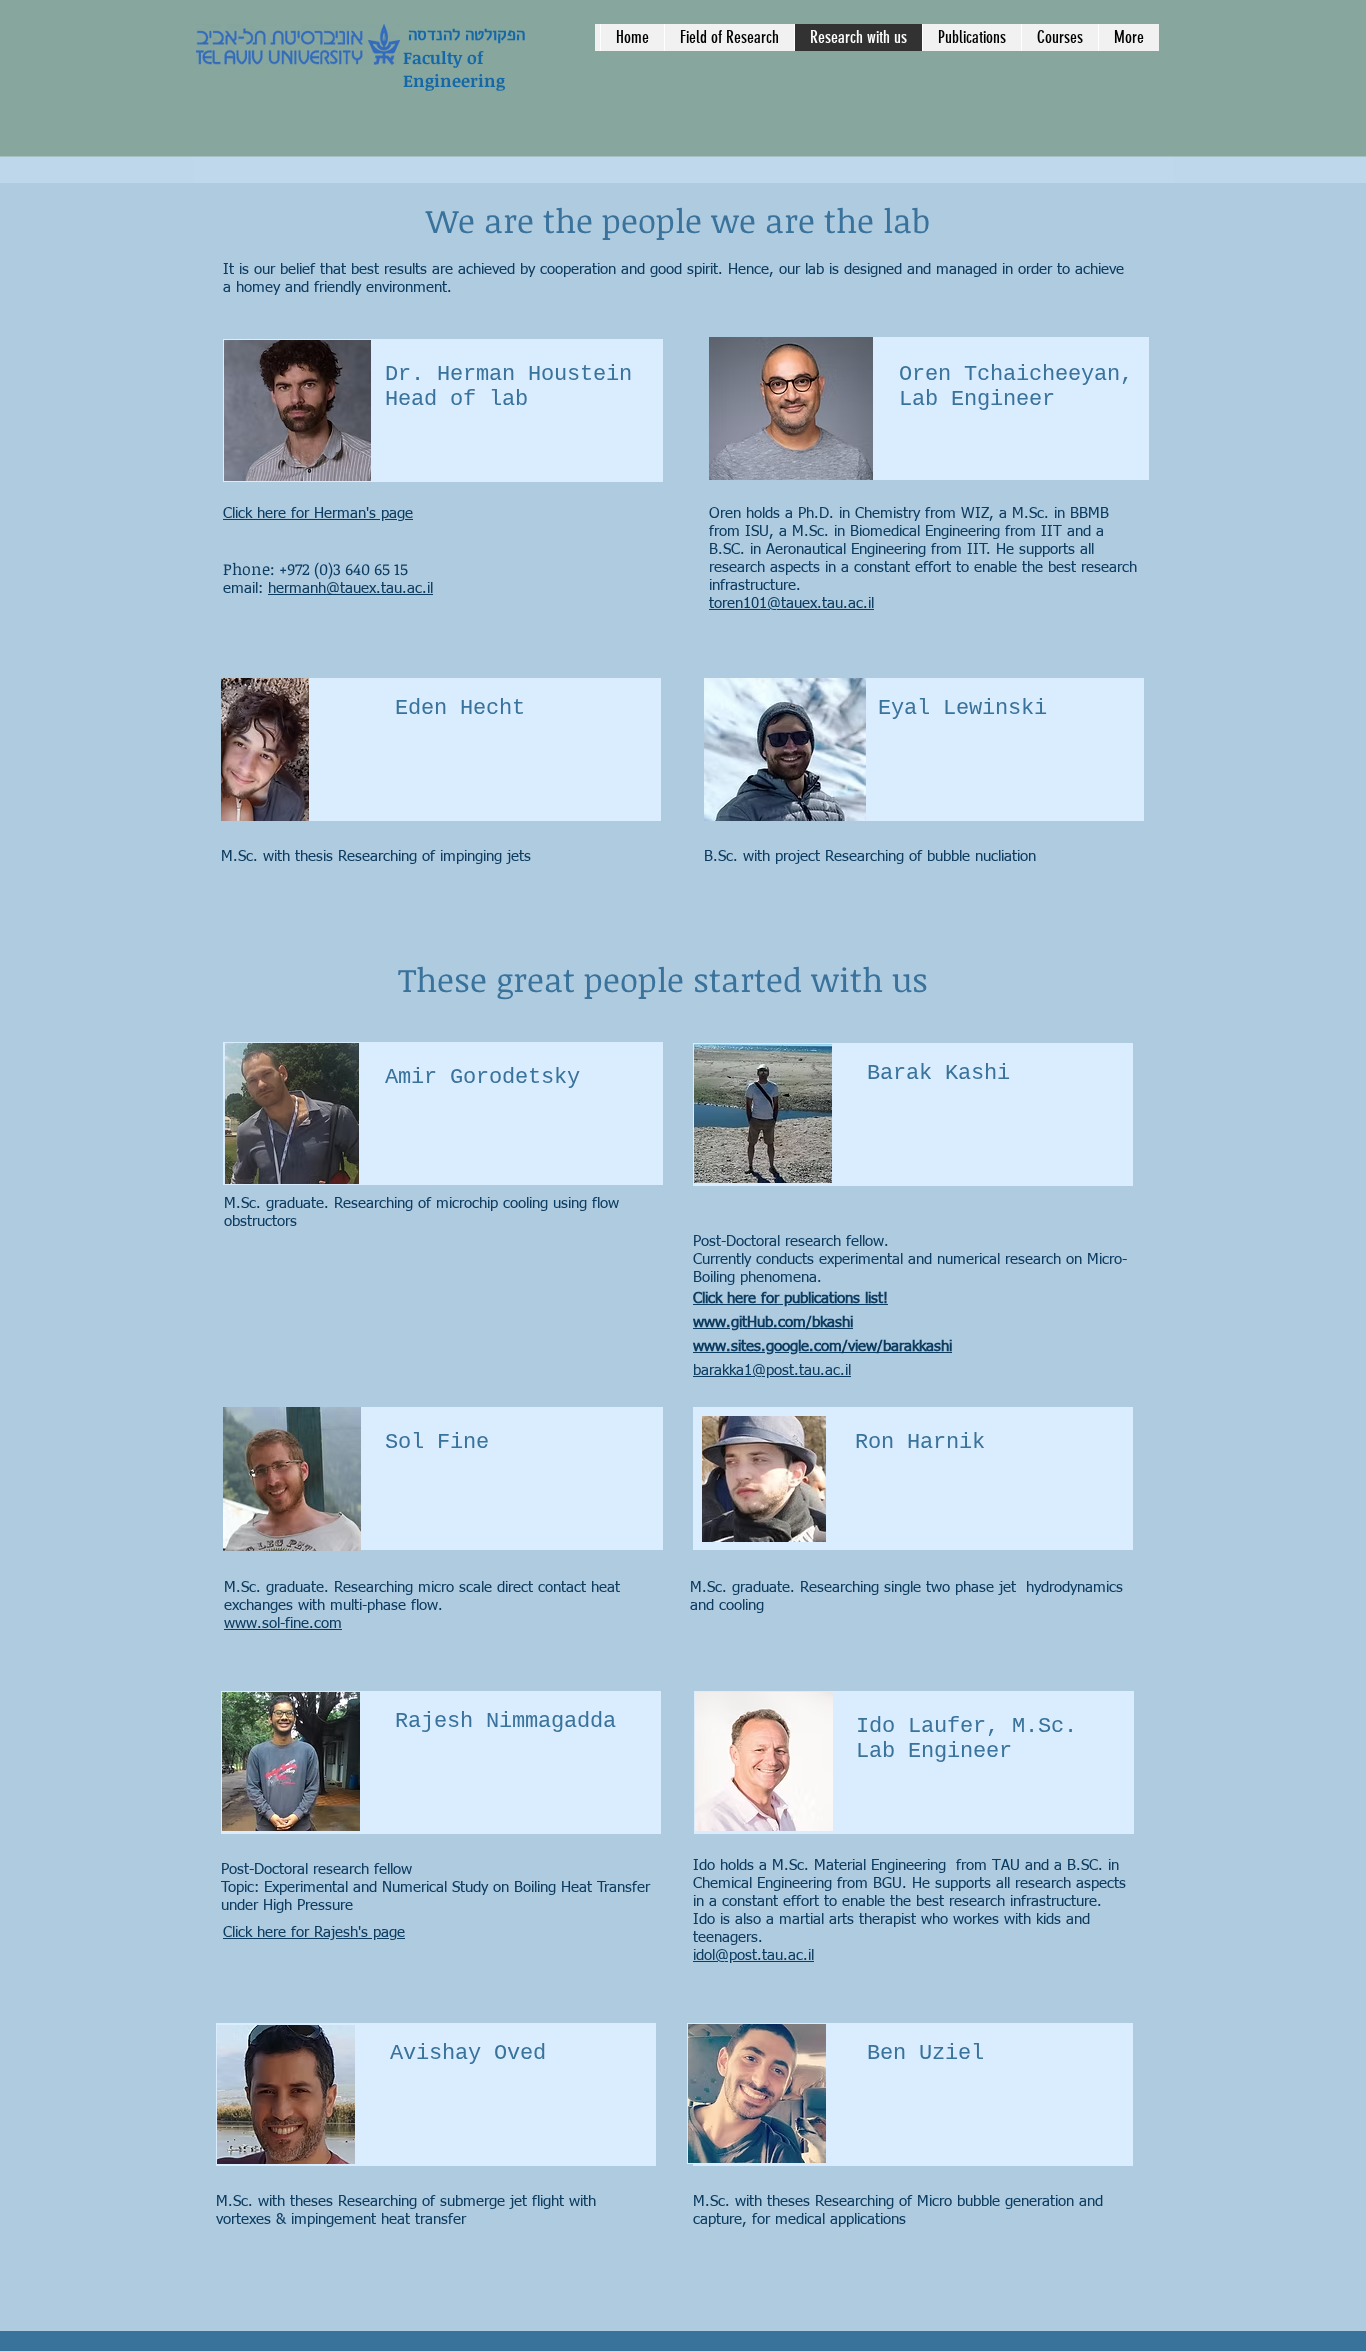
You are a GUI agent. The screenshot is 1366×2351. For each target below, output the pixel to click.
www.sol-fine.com (283, 1623)
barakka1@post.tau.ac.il (772, 1370)
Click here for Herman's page (318, 513)
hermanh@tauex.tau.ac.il (350, 588)
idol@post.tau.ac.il (753, 1955)
